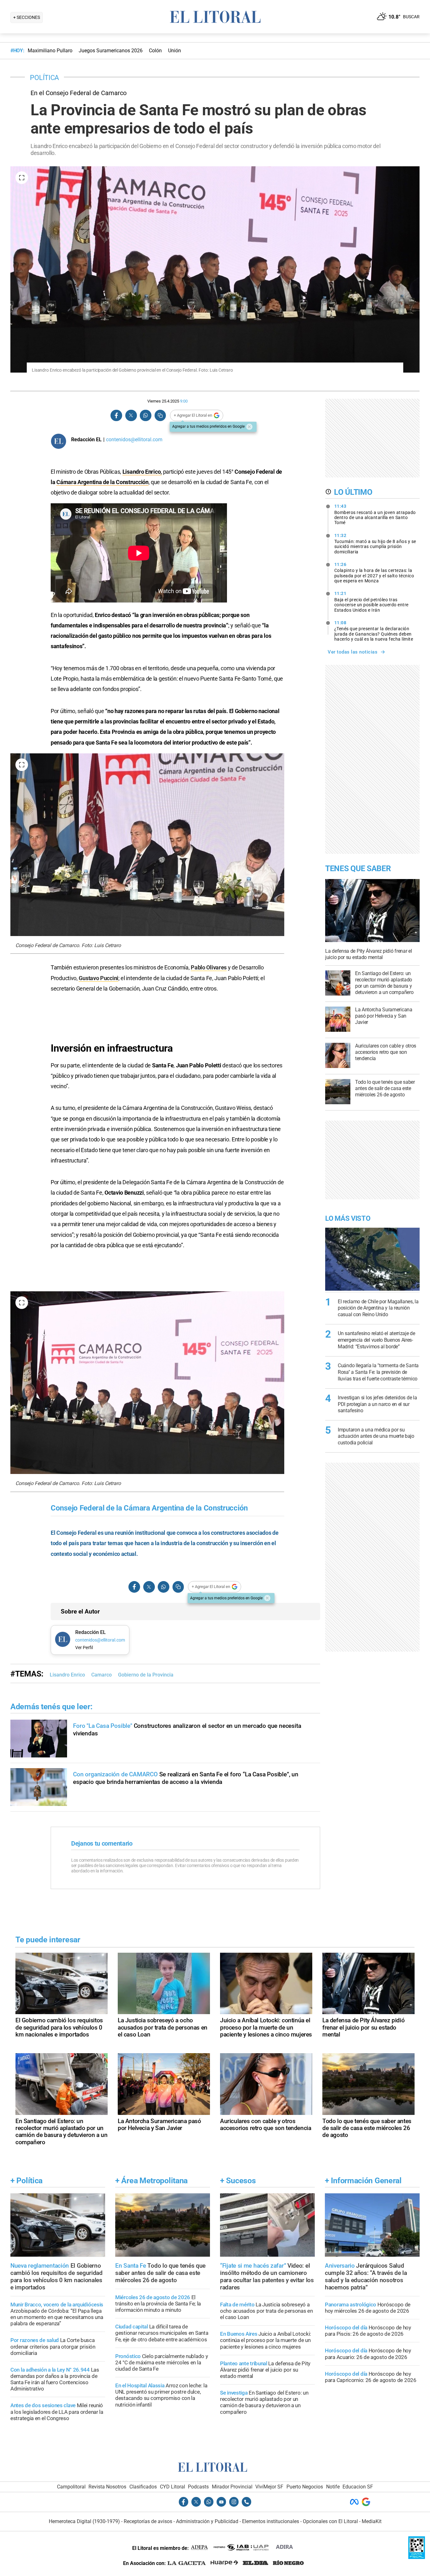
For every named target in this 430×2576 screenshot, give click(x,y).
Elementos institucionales (271, 2521)
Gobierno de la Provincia (146, 1675)
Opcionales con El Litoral (330, 2521)
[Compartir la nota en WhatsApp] (145, 416)
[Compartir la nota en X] (131, 416)
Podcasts (198, 2487)
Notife (333, 2487)
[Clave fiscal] (417, 2557)
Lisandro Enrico (142, 472)
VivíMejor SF (269, 2487)
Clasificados (143, 2487)
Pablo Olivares (209, 967)
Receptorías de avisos (148, 2521)
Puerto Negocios (305, 2487)
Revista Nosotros (107, 2487)
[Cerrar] (249, 427)
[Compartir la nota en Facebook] (116, 416)
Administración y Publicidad (207, 2521)
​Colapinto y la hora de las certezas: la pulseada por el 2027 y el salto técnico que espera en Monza (374, 573)
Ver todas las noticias (353, 652)
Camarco (102, 1675)
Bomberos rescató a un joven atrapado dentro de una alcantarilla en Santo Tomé (375, 514)
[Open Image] (22, 178)
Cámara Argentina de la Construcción (102, 482)
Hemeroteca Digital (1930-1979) (84, 2521)
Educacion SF (358, 2487)
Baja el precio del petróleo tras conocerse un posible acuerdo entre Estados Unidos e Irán (371, 602)
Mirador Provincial (232, 2487)
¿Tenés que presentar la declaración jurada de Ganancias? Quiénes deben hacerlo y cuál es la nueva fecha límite (374, 631)
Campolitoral (71, 2487)
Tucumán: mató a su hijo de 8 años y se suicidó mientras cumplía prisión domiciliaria (375, 544)
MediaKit (372, 2521)
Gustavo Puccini (99, 978)
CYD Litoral (173, 2487)
